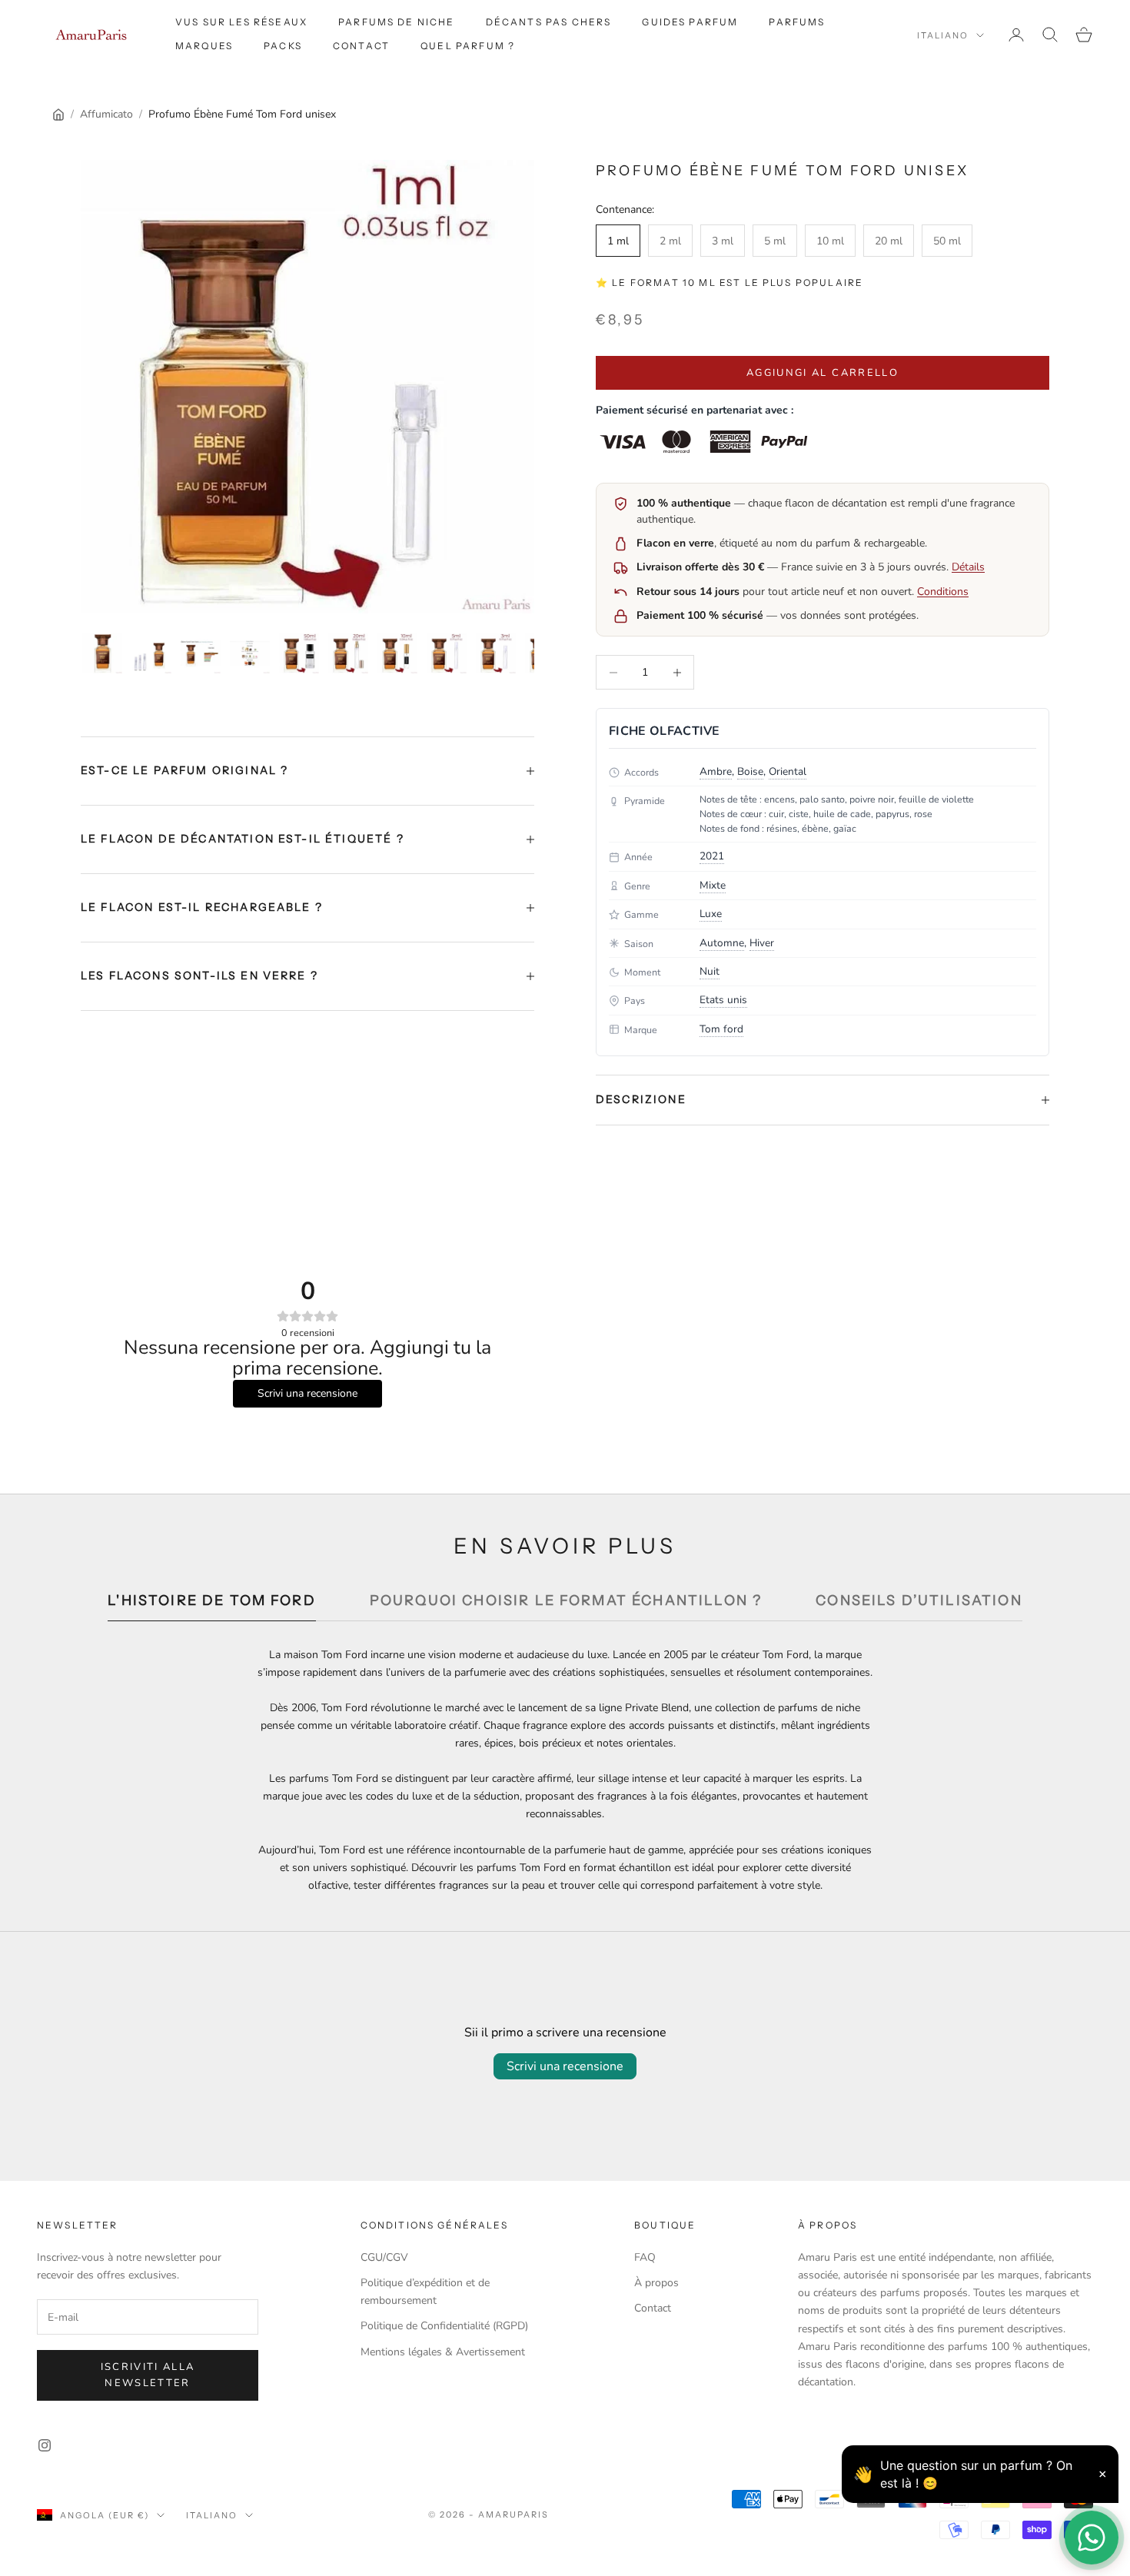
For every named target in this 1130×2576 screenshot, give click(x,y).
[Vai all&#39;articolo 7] (397, 653)
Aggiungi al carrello (823, 373)
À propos (656, 2283)
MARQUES (204, 46)
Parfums (797, 22)
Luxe (711, 914)
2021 (712, 856)
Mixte (713, 885)
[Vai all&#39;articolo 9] (496, 653)
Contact (361, 46)
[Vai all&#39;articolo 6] (348, 653)
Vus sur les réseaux (241, 22)
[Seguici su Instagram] (45, 2445)
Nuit (710, 971)
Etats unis (723, 1000)
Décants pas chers (549, 22)
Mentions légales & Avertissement (443, 2352)
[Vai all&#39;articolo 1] (102, 653)
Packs (283, 46)
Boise (750, 771)
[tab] (212, 1605)
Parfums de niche (397, 22)
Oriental (788, 771)
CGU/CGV (384, 2257)
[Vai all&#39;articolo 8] (447, 653)
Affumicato (106, 114)
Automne (722, 943)
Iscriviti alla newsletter (148, 2375)
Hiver (762, 943)
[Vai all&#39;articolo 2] (151, 653)
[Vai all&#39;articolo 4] (250, 653)
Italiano (943, 35)
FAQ (645, 2257)
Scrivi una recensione (565, 2066)
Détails (968, 567)
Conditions (943, 592)
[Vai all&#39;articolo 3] (201, 653)
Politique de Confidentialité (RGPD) (444, 2326)
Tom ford (721, 1029)
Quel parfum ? (468, 46)
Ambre (716, 771)
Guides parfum (690, 22)
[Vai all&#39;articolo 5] (299, 653)
